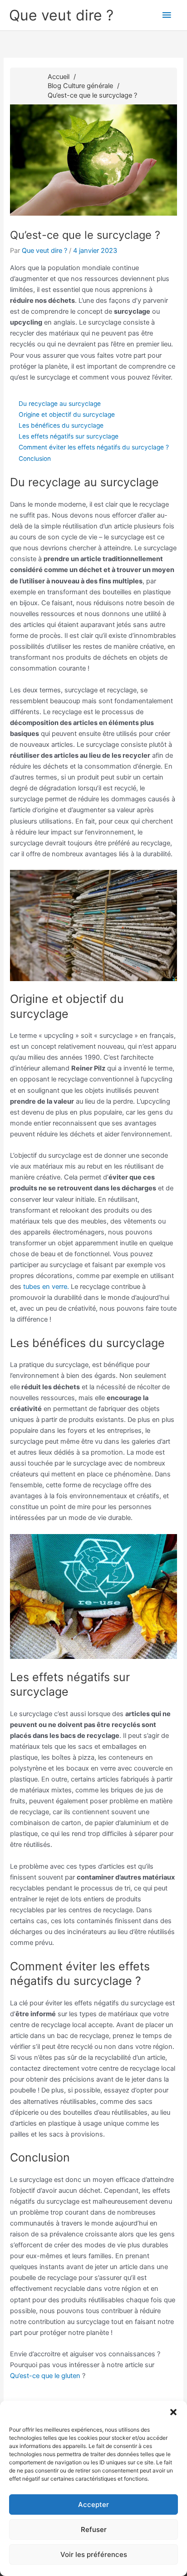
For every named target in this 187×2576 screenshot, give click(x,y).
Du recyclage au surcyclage (60, 404)
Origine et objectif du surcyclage (67, 415)
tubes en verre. (46, 1287)
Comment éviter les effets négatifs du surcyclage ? (94, 447)
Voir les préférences (94, 2554)
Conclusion (35, 459)
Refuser (94, 2529)
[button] (173, 2412)
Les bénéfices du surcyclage (61, 425)
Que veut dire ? (61, 15)
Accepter (93, 2504)
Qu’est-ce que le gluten (45, 2376)
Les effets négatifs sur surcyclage (69, 436)
